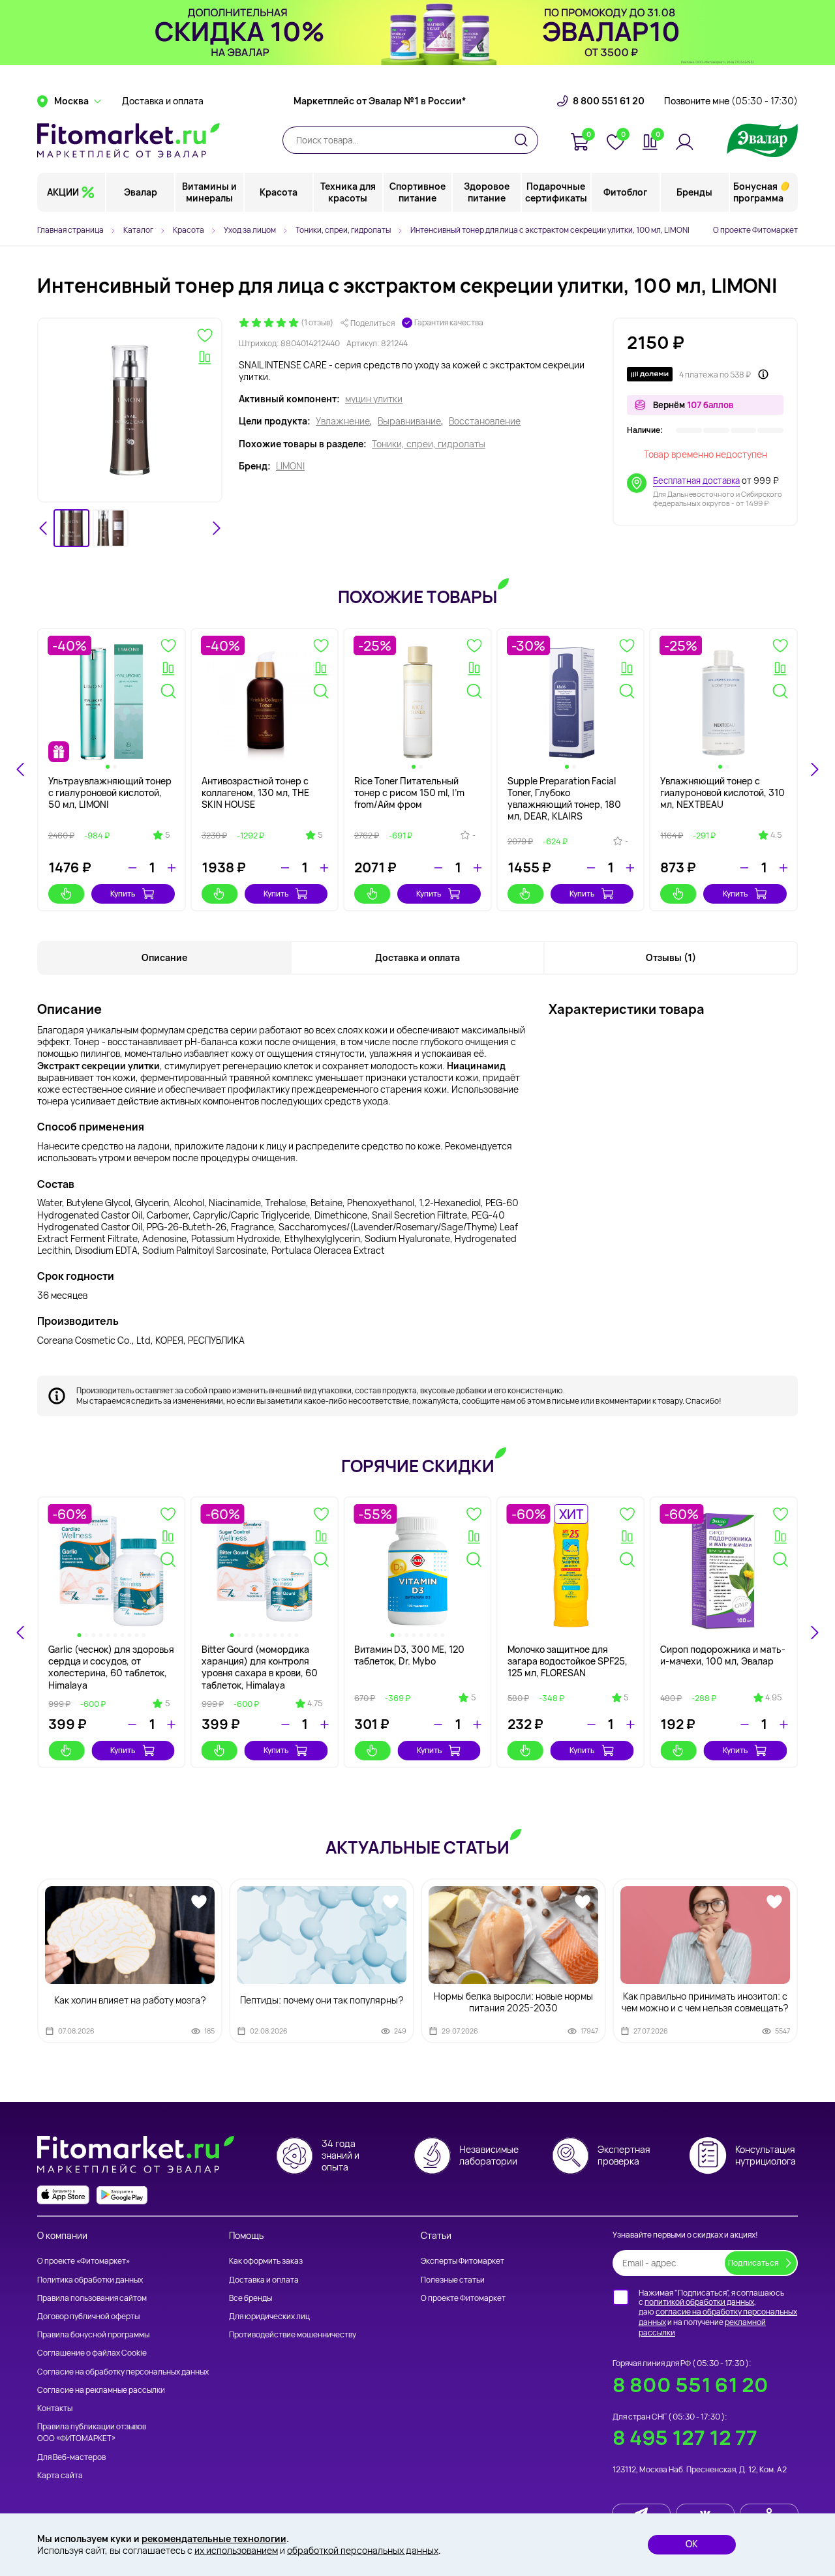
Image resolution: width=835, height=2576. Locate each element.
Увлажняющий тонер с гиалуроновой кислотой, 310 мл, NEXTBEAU (722, 792)
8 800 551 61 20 (609, 101)
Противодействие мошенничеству (293, 2334)
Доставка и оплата (163, 101)
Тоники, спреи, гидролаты (429, 444)
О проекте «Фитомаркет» (83, 2261)
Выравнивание (409, 421)
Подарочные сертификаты (556, 192)
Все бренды (250, 2298)
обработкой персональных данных (363, 2550)
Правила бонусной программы (93, 2334)
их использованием (236, 2550)
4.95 (773, 1698)
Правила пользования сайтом (92, 2298)
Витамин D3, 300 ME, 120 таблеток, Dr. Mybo (409, 1655)
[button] (71, 528)
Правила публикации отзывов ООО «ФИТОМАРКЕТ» (92, 2432)
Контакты (55, 2408)
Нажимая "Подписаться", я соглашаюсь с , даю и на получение (718, 2313)
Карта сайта (60, 2475)
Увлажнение (343, 421)
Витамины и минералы (209, 192)
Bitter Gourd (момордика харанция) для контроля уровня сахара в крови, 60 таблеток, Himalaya (260, 1667)
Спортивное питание (417, 192)
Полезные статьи (453, 2280)
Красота (279, 192)
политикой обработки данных (699, 2302)
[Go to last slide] (44, 528)
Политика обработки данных (90, 2280)
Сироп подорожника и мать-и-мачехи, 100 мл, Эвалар (723, 1655)
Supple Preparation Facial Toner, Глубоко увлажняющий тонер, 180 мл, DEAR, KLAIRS (564, 799)
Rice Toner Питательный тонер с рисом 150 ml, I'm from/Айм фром (409, 792)
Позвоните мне (731, 101)
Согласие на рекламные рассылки (101, 2390)
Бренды (694, 192)
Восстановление (485, 421)
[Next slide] (216, 528)
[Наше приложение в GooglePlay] (122, 2195)
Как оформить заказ (266, 2261)
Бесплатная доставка (696, 481)
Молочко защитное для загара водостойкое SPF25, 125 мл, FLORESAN (568, 1661)
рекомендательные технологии (214, 2539)
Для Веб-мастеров (71, 2457)
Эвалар (141, 192)
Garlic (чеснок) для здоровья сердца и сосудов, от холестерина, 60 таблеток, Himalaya (111, 1667)
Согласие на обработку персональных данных (123, 2372)
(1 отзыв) (317, 323)
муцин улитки (374, 399)
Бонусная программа (758, 192)
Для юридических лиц (269, 2316)
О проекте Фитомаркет (755, 230)
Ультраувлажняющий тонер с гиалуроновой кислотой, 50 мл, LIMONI (110, 792)
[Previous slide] (21, 1633)
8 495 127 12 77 (685, 2437)
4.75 (315, 1704)
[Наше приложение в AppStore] (63, 2195)
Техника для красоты (348, 192)
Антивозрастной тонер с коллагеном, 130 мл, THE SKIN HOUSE (255, 792)
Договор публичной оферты (88, 2316)
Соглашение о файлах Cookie (92, 2353)
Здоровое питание (487, 192)
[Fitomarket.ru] (129, 140)
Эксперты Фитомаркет (463, 2261)
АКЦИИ (63, 192)
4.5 (776, 835)
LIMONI (290, 466)
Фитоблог (625, 192)
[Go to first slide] (814, 1633)
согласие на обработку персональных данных (718, 2317)
